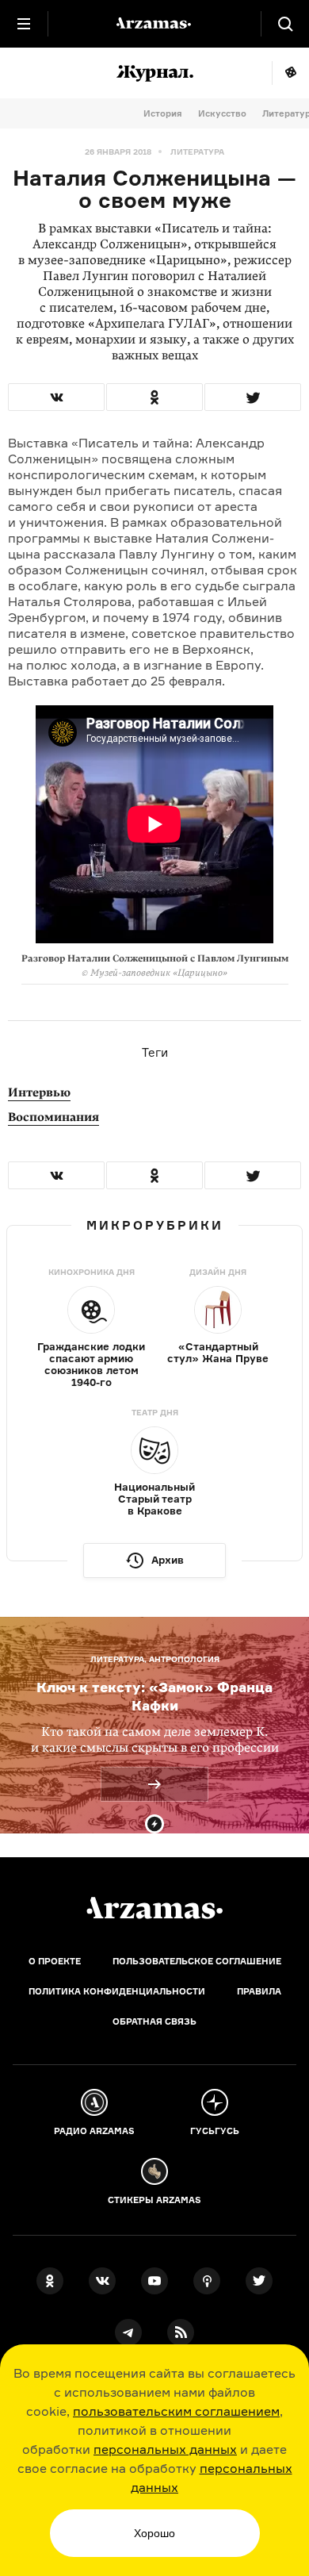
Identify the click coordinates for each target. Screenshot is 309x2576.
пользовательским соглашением (176, 2411)
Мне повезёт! (290, 73)
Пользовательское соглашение (197, 1961)
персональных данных (165, 2449)
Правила (259, 1991)
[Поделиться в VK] (56, 397)
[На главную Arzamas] (154, 24)
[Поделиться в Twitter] (253, 397)
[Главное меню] (24, 24)
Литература (197, 152)
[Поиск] (285, 24)
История (163, 113)
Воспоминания (53, 1117)
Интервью (39, 1092)
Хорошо (154, 2533)
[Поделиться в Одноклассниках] (154, 397)
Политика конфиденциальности (117, 1991)
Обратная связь (154, 2021)
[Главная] (154, 1908)
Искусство (222, 113)
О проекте (55, 1961)
